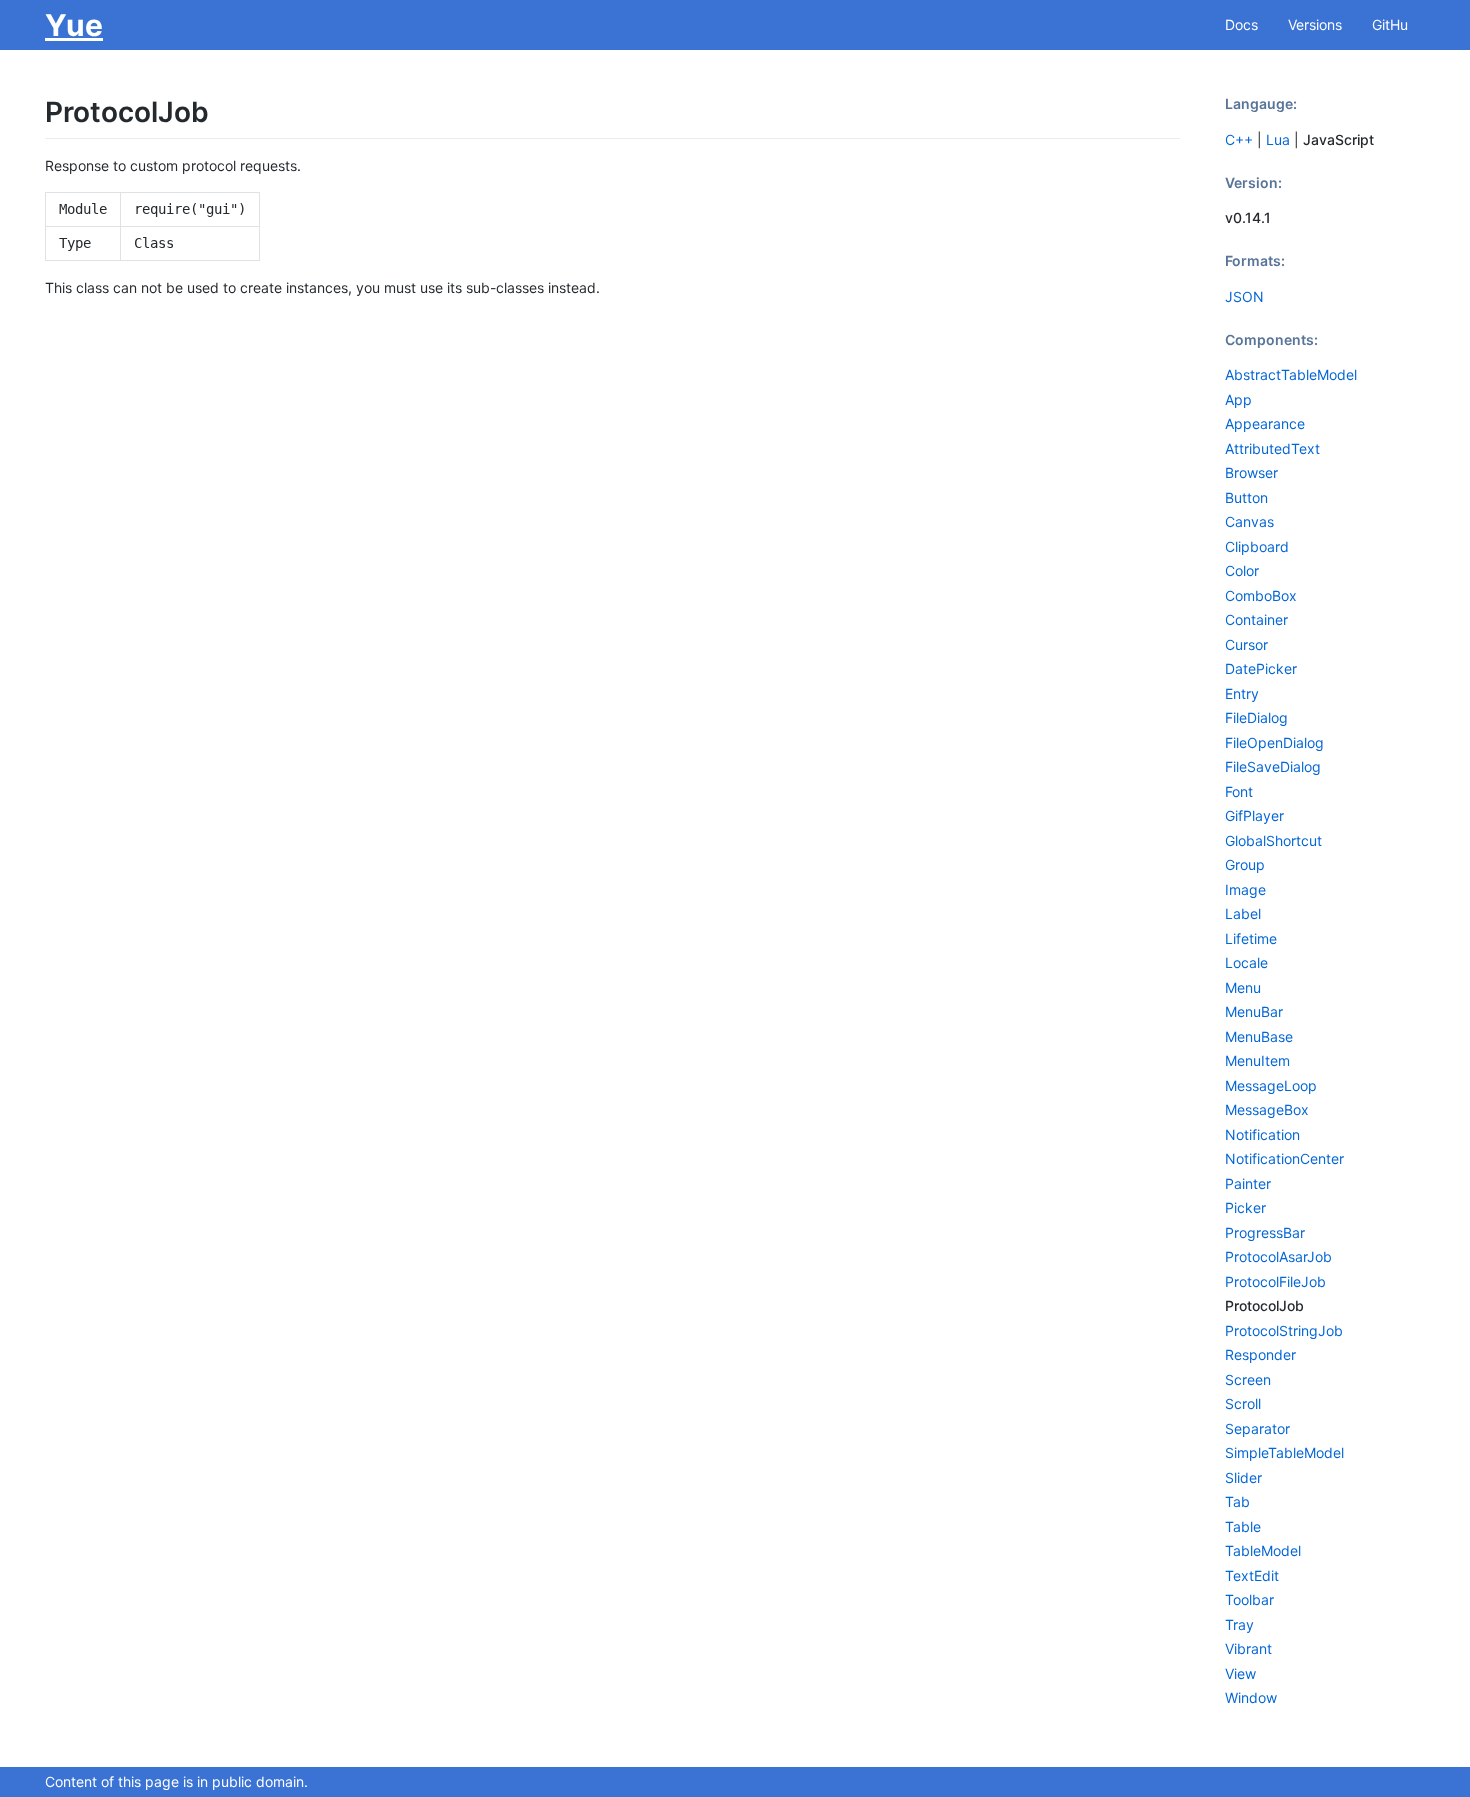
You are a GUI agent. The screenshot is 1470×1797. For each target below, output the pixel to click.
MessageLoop (1271, 1085)
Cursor (1246, 644)
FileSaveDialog (1273, 766)
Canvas (1249, 521)
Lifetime (1251, 938)
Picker (1245, 1207)
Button (1246, 497)
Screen (1248, 1379)
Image (1245, 889)
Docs (1241, 24)
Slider (1243, 1477)
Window (1251, 1697)
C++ (1239, 139)
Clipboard (1257, 546)
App (1238, 399)
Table (1243, 1526)
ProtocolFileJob (1275, 1281)
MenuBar (1254, 1011)
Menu (1243, 987)
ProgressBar (1265, 1232)
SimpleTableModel (1284, 1452)
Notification (1262, 1134)
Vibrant (1248, 1648)
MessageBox (1267, 1109)
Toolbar (1249, 1599)
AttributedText (1272, 448)
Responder (1260, 1354)
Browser (1251, 472)
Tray (1239, 1624)
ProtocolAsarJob (1278, 1256)
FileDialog (1256, 717)
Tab (1237, 1501)
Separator (1257, 1428)
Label (1243, 913)
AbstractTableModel (1291, 374)
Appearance (1265, 423)
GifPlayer (1254, 815)
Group (1245, 864)
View (1240, 1673)
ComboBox (1261, 595)
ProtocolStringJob (1284, 1330)
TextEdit (1252, 1575)
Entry (1242, 693)
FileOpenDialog (1274, 742)
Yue (74, 25)
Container (1256, 619)
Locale (1246, 962)
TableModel (1263, 1550)
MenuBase (1259, 1036)
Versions (1315, 24)
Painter (1248, 1183)
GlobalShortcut (1273, 840)
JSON (1244, 296)
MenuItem (1257, 1060)
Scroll (1243, 1403)
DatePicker (1261, 668)
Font (1239, 791)
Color (1242, 570)
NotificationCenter (1284, 1158)
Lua (1278, 139)
